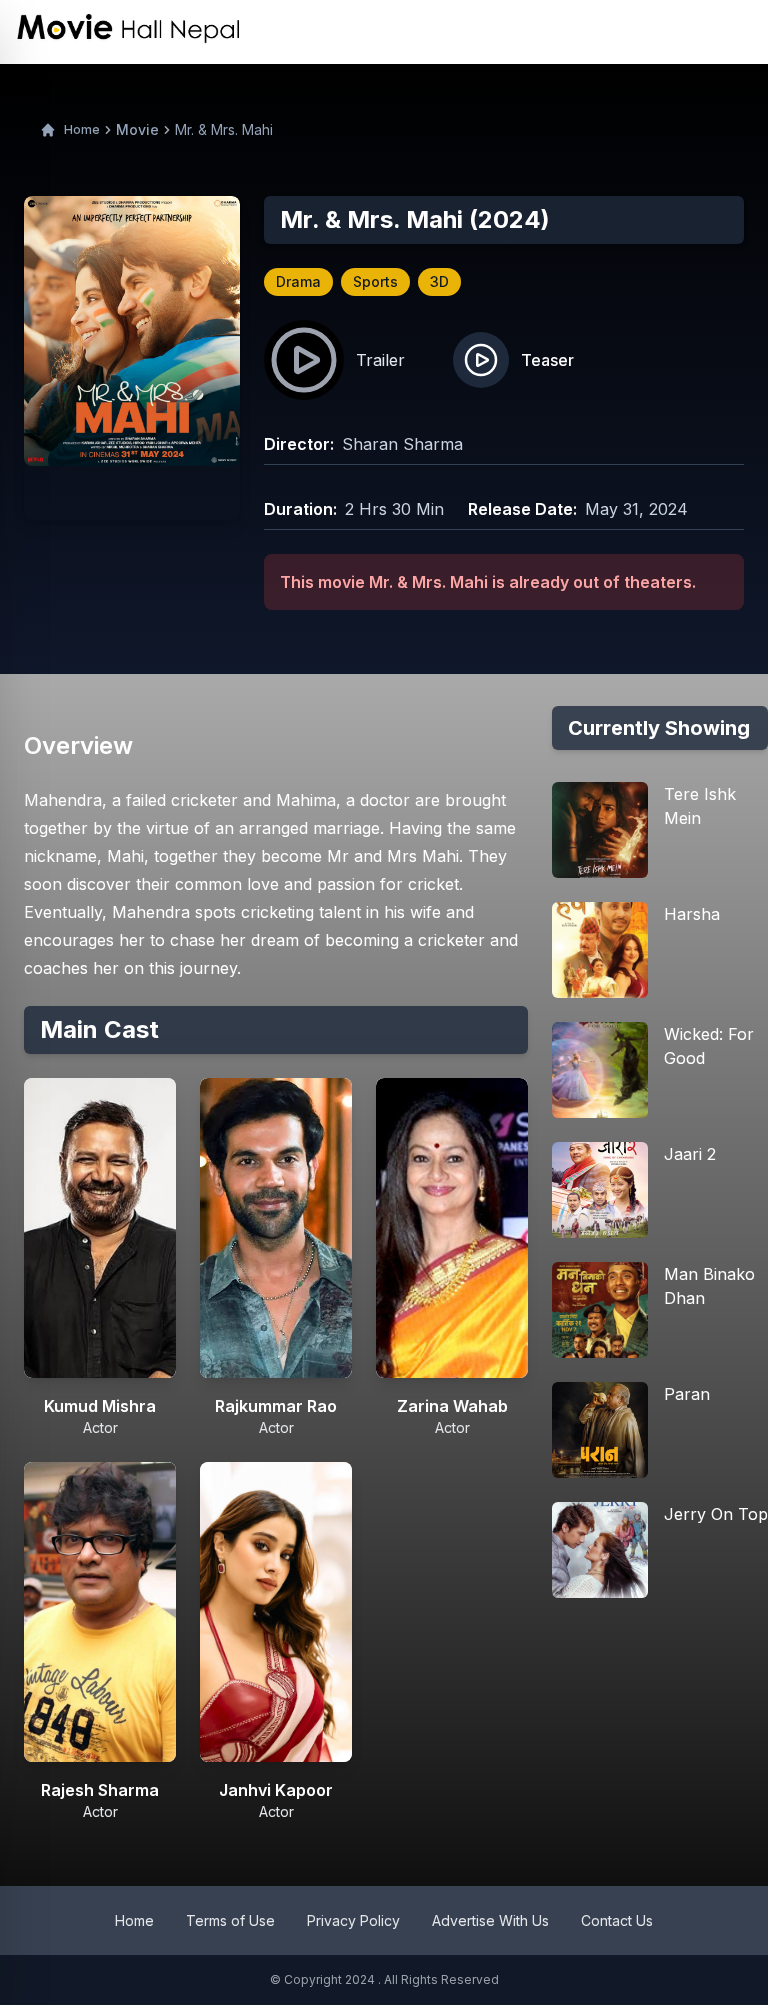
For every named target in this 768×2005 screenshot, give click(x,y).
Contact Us (617, 1920)
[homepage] (128, 32)
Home (82, 129)
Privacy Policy (353, 1920)
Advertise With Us (490, 1920)
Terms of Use (230, 1920)
